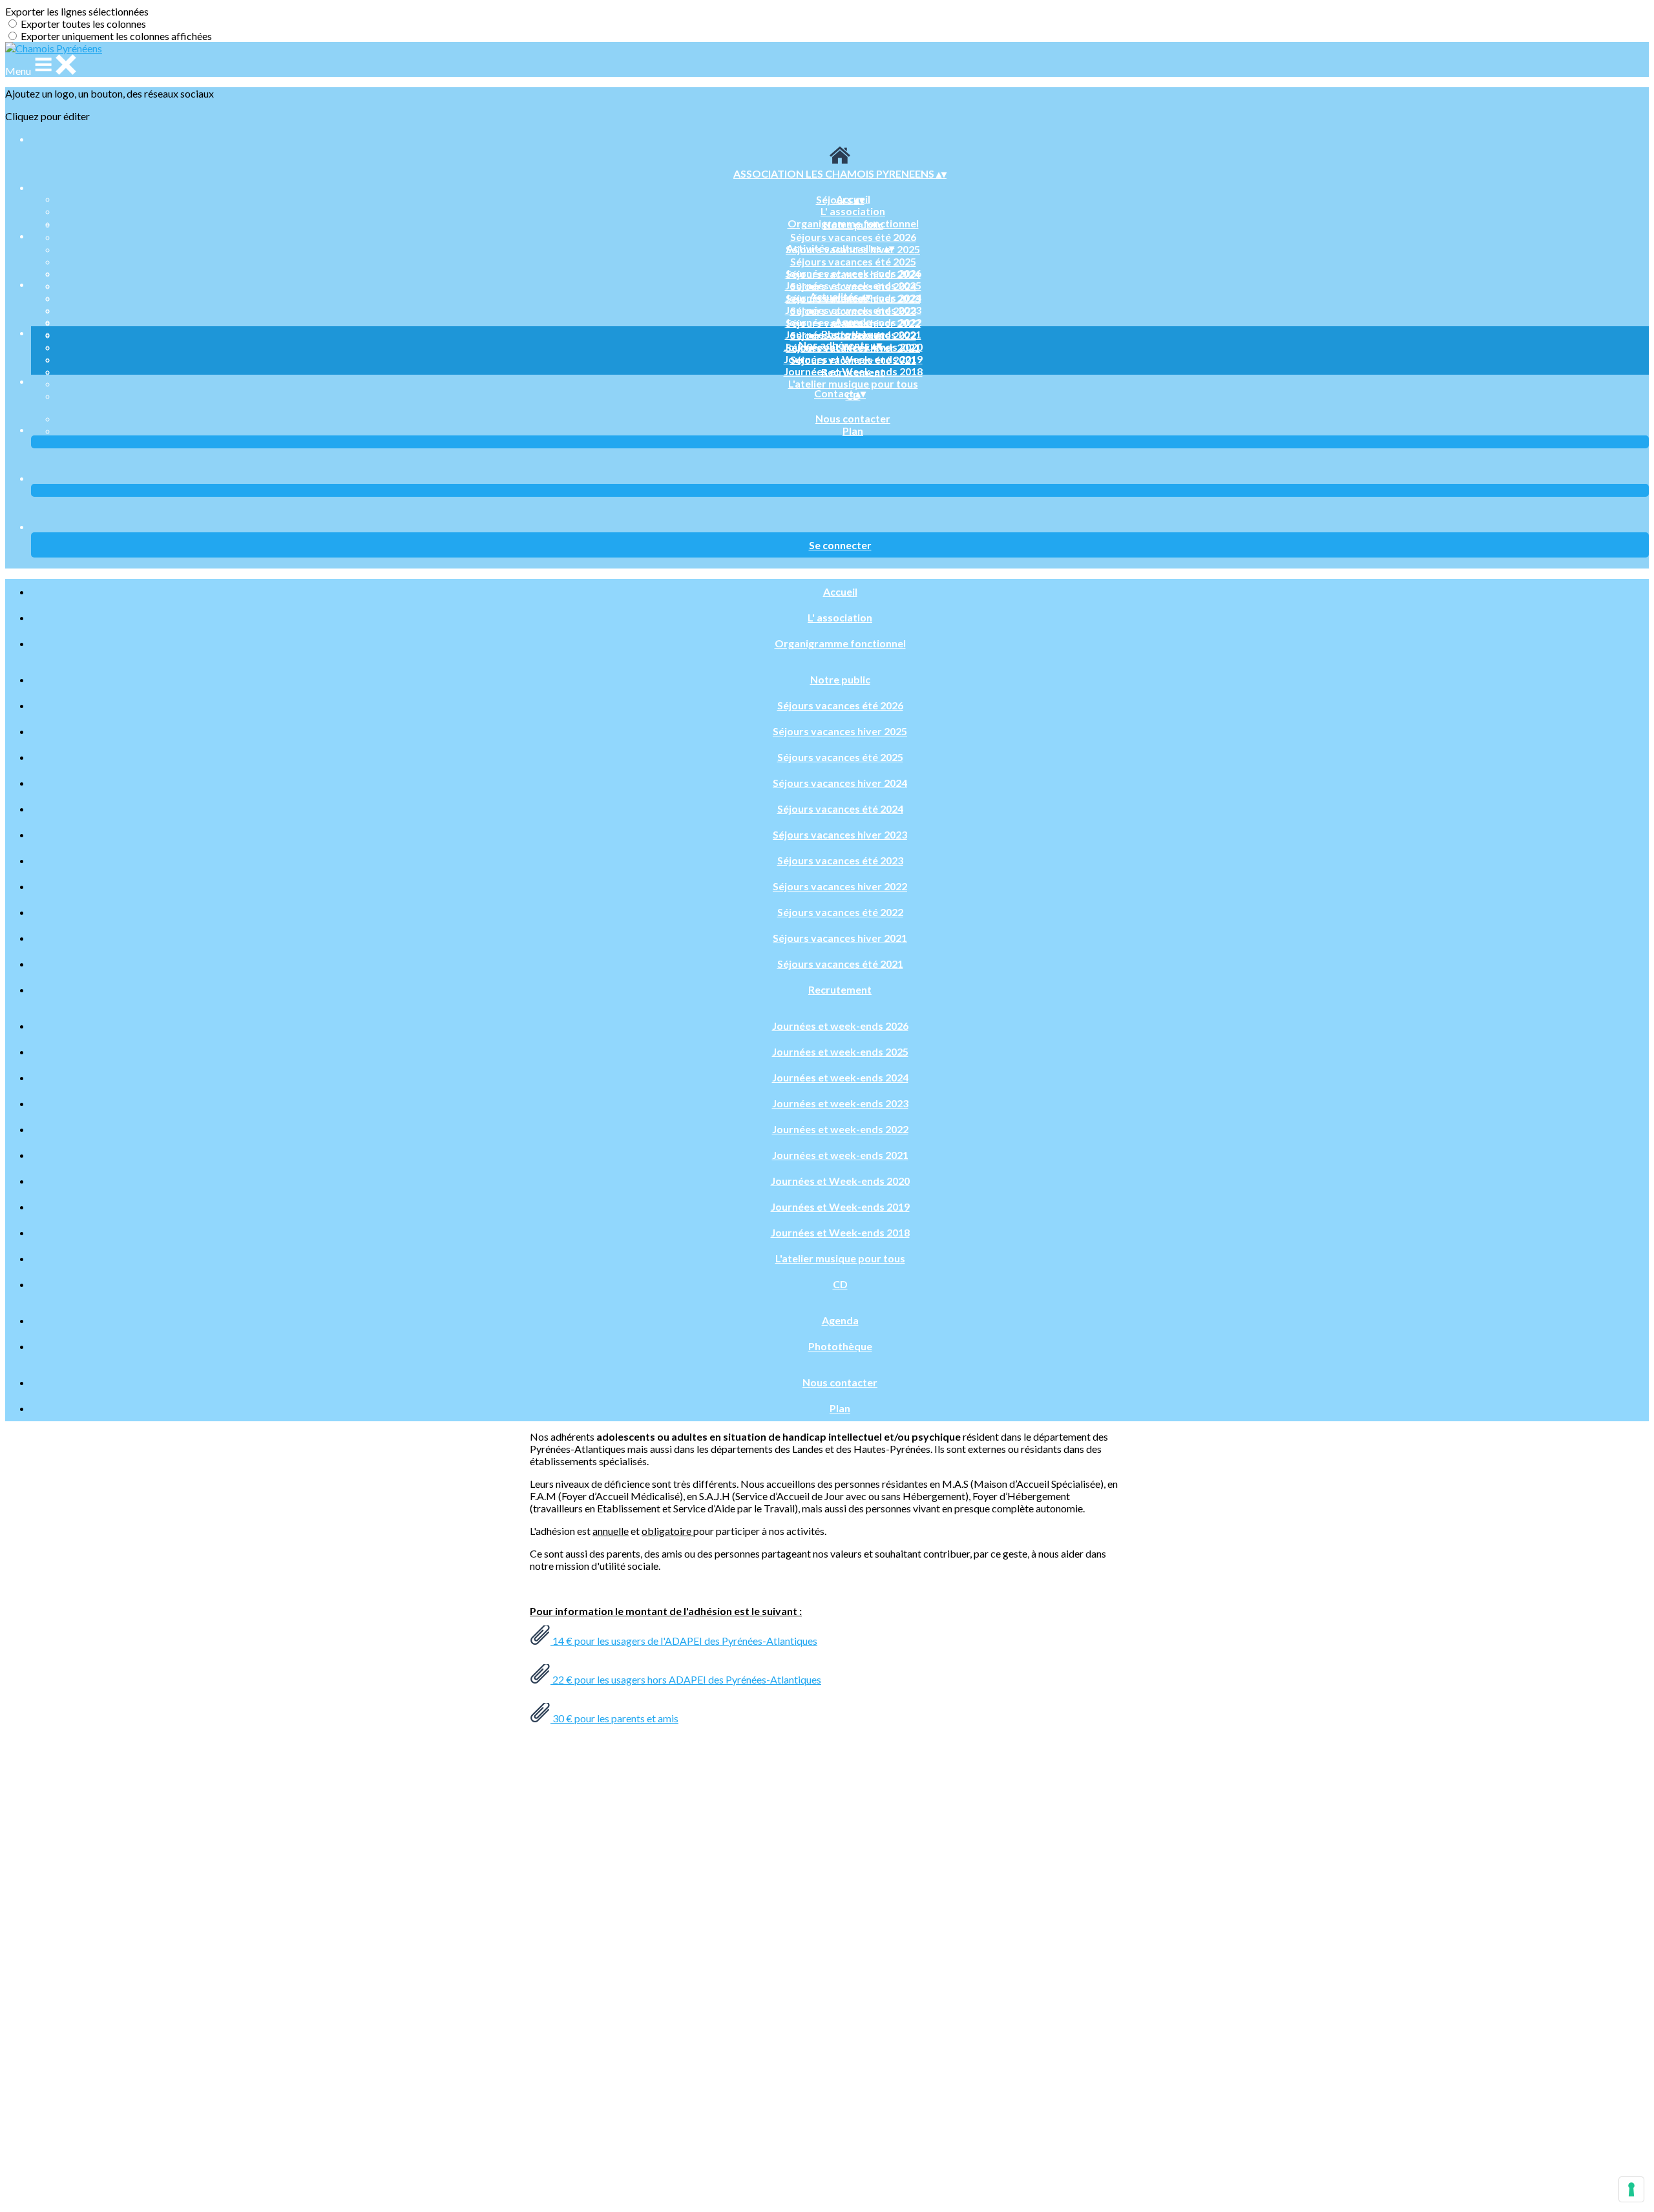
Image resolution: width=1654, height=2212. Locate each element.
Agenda (853, 321)
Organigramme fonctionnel (840, 643)
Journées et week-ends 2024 (840, 1077)
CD (840, 1284)
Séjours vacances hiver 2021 (840, 938)
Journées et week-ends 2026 (853, 273)
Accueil (840, 591)
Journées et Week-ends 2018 (853, 371)
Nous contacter (853, 418)
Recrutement (840, 989)
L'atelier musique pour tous (853, 383)
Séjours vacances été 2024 (840, 809)
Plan (853, 431)
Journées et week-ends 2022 (840, 1129)
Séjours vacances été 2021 (840, 964)
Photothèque (853, 334)
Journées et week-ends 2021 (840, 1155)
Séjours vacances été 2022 (840, 912)
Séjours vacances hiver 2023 (840, 834)
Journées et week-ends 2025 (853, 285)
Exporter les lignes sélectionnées (77, 11)
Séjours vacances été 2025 (853, 261)
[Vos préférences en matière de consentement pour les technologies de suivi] (1631, 2189)
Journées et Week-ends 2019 (853, 359)
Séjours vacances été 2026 (853, 237)
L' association (853, 211)
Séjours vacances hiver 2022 (840, 886)
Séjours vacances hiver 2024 (840, 783)
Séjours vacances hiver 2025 (840, 731)
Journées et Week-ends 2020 (840, 1181)
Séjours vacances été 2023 (840, 860)
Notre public (853, 224)
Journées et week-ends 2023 (853, 310)
